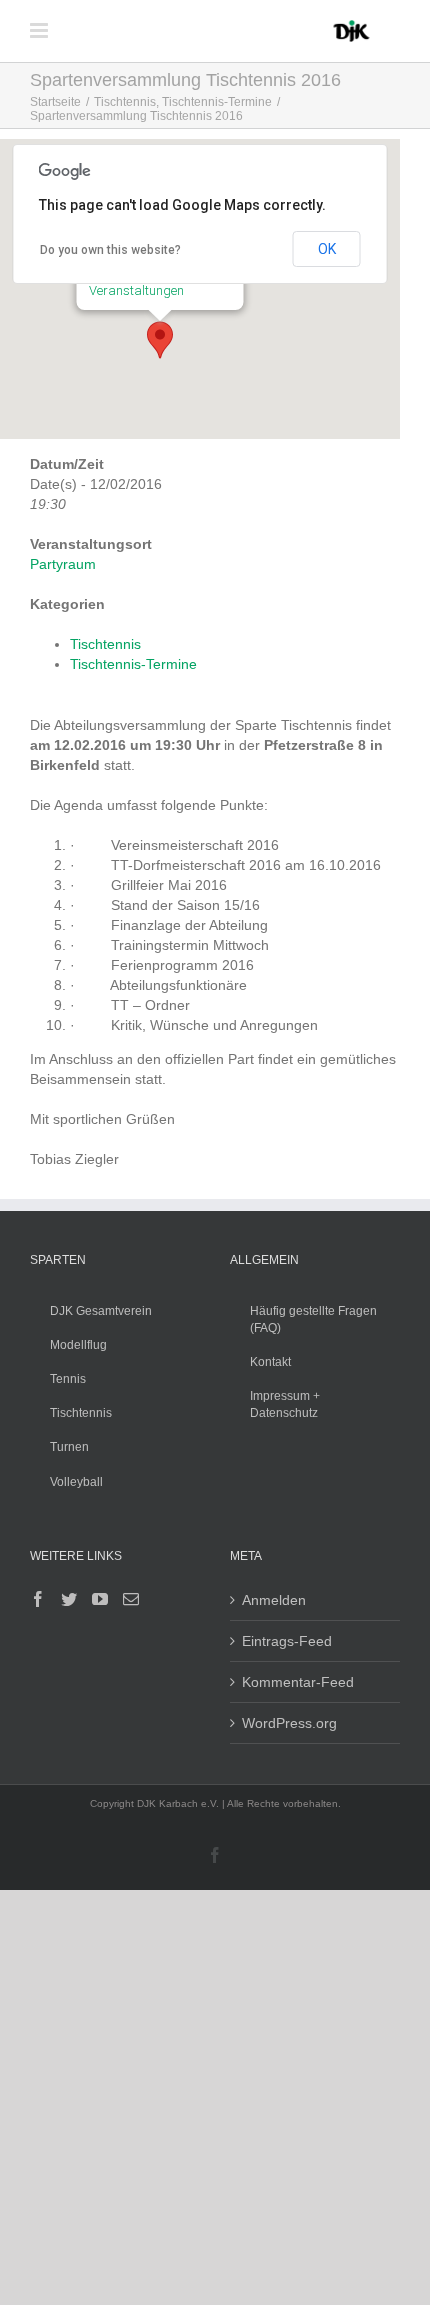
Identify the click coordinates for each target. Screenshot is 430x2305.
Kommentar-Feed (298, 1682)
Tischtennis (105, 644)
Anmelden (274, 1600)
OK (327, 249)
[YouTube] (100, 1599)
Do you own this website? (110, 250)
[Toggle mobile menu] (40, 30)
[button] (160, 340)
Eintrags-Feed (287, 1641)
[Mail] (131, 1599)
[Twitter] (69, 1599)
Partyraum (63, 564)
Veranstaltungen (136, 290)
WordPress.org (289, 1723)
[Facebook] (38, 1599)
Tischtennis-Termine (133, 664)
